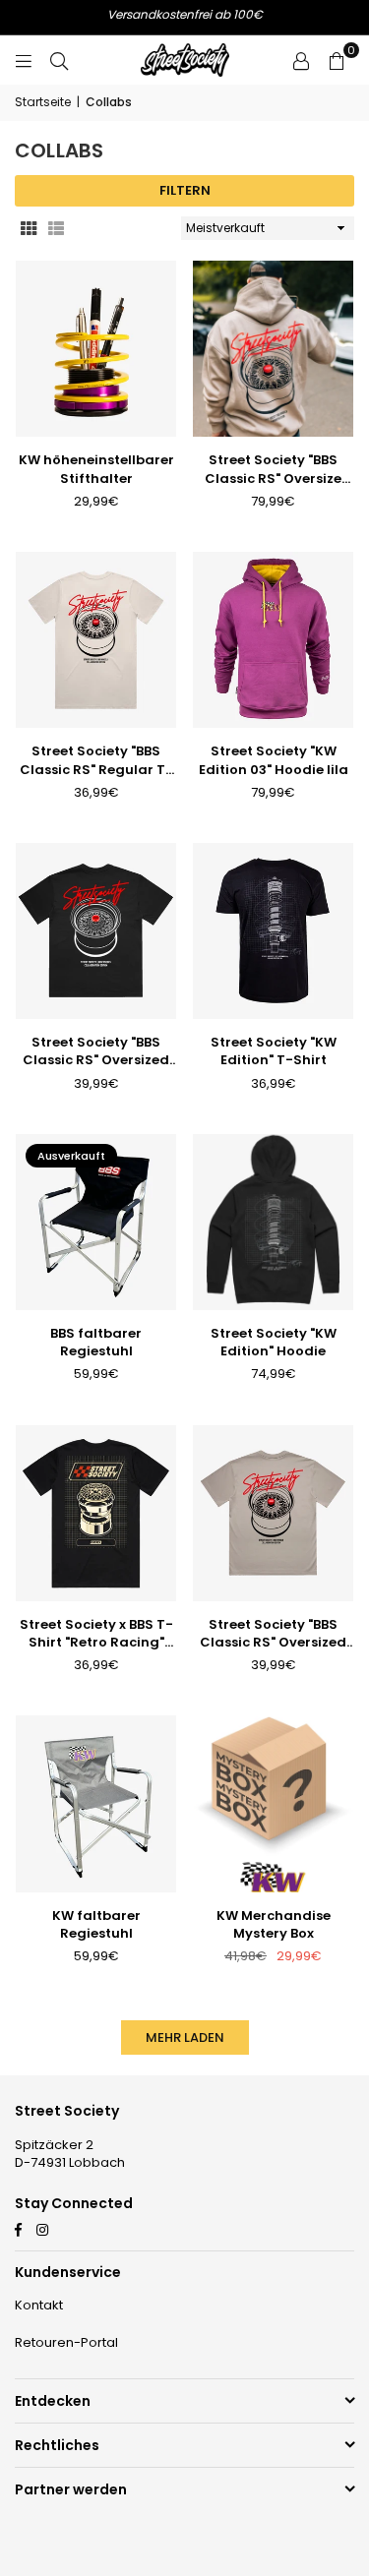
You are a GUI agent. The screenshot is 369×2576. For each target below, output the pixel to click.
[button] (337, 60)
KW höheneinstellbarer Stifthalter (96, 469)
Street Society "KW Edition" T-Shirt (274, 1051)
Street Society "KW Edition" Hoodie (274, 1343)
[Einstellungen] (301, 60)
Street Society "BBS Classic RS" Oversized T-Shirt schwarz (96, 1051)
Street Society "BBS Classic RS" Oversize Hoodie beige (273, 469)
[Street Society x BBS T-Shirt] (96, 1513)
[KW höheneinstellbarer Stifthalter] (96, 349)
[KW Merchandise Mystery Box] (273, 1803)
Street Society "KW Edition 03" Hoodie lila (274, 760)
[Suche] (59, 60)
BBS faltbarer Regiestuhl (96, 1343)
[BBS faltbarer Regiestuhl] (96, 1222)
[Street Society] (273, 349)
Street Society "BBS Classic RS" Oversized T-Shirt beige (273, 1634)
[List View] (56, 229)
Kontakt (39, 2305)
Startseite (43, 102)
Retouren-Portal (66, 2342)
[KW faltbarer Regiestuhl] (96, 1803)
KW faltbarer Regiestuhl (96, 1925)
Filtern (185, 190)
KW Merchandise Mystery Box (274, 1925)
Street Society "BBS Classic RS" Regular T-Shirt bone (96, 760)
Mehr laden (185, 2037)
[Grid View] (29, 229)
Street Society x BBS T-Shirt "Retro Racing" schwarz (96, 1634)
